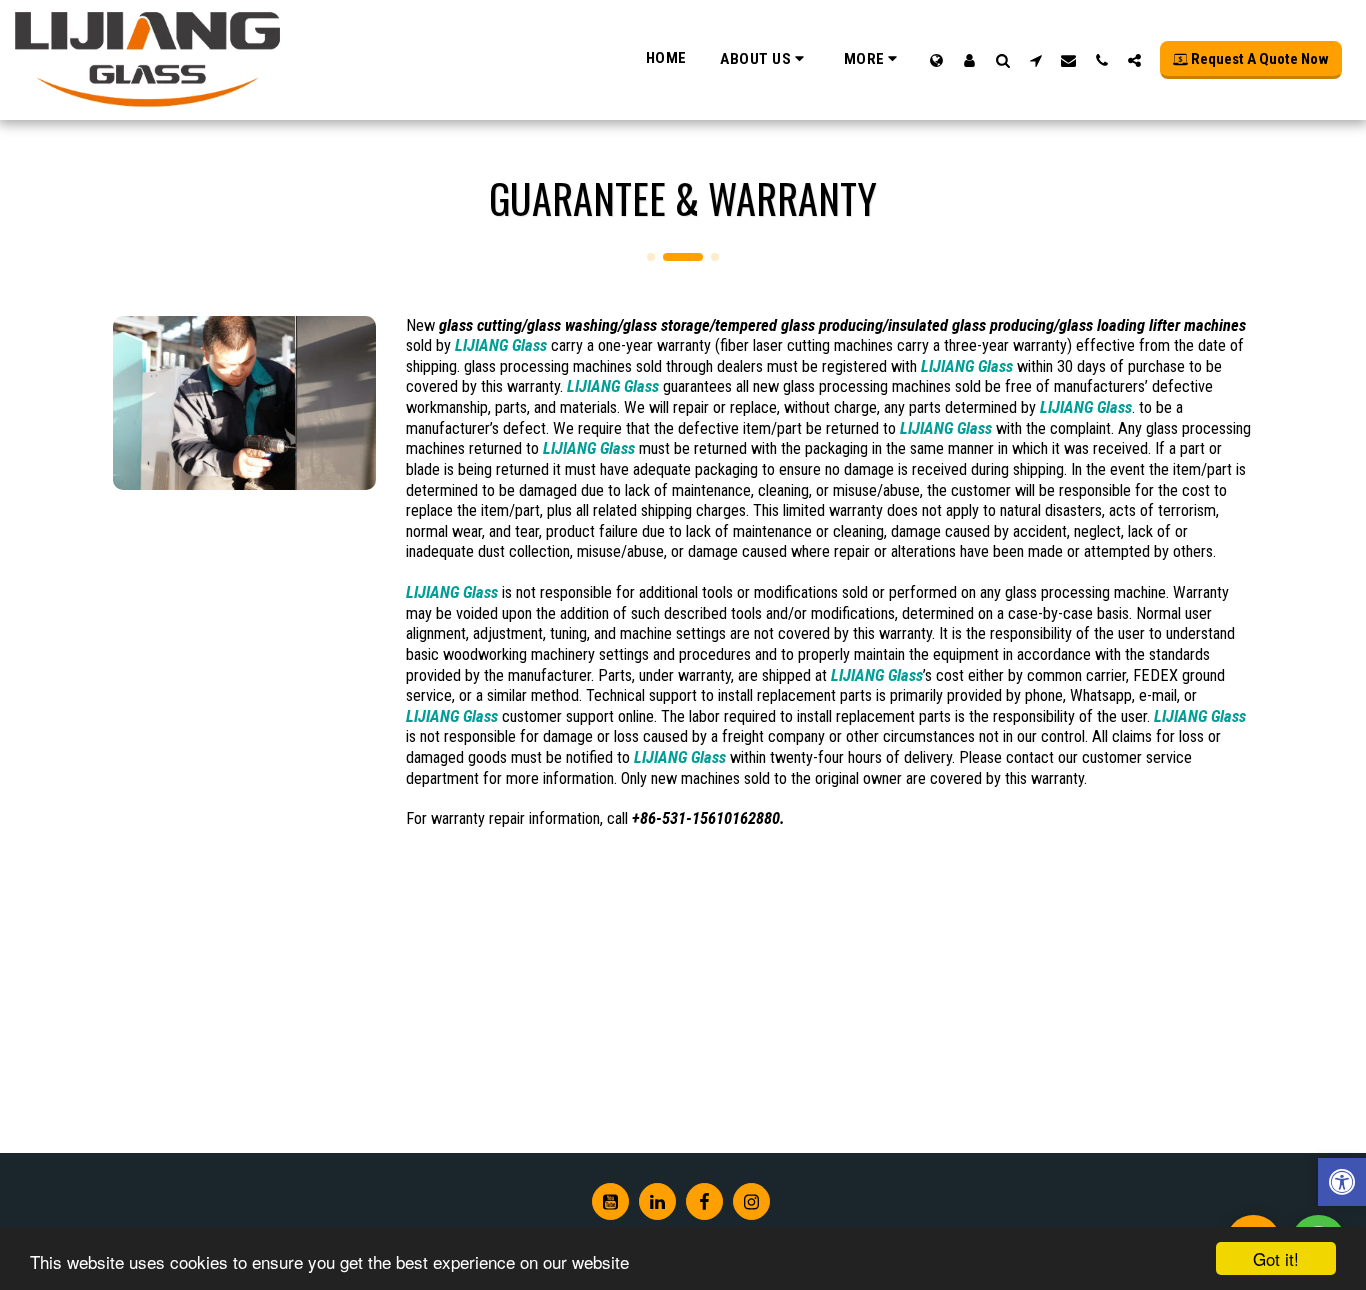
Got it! (1276, 1258)
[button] (764, 59)
